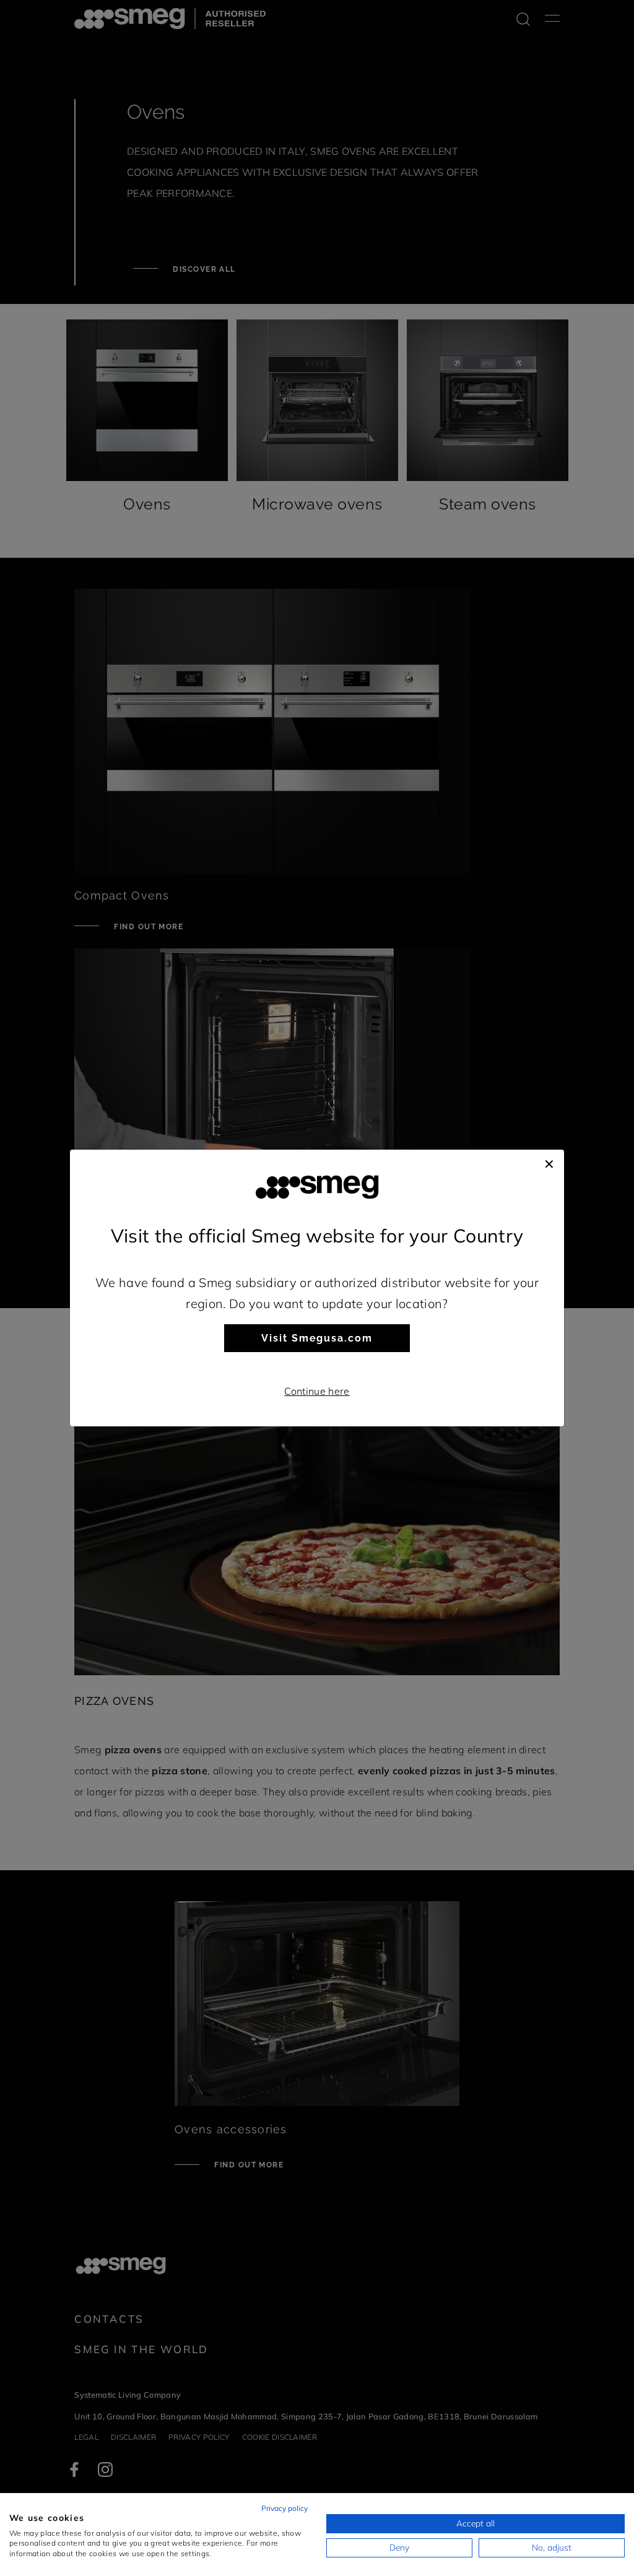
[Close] (549, 1162)
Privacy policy (284, 2508)
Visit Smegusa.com (317, 1338)
